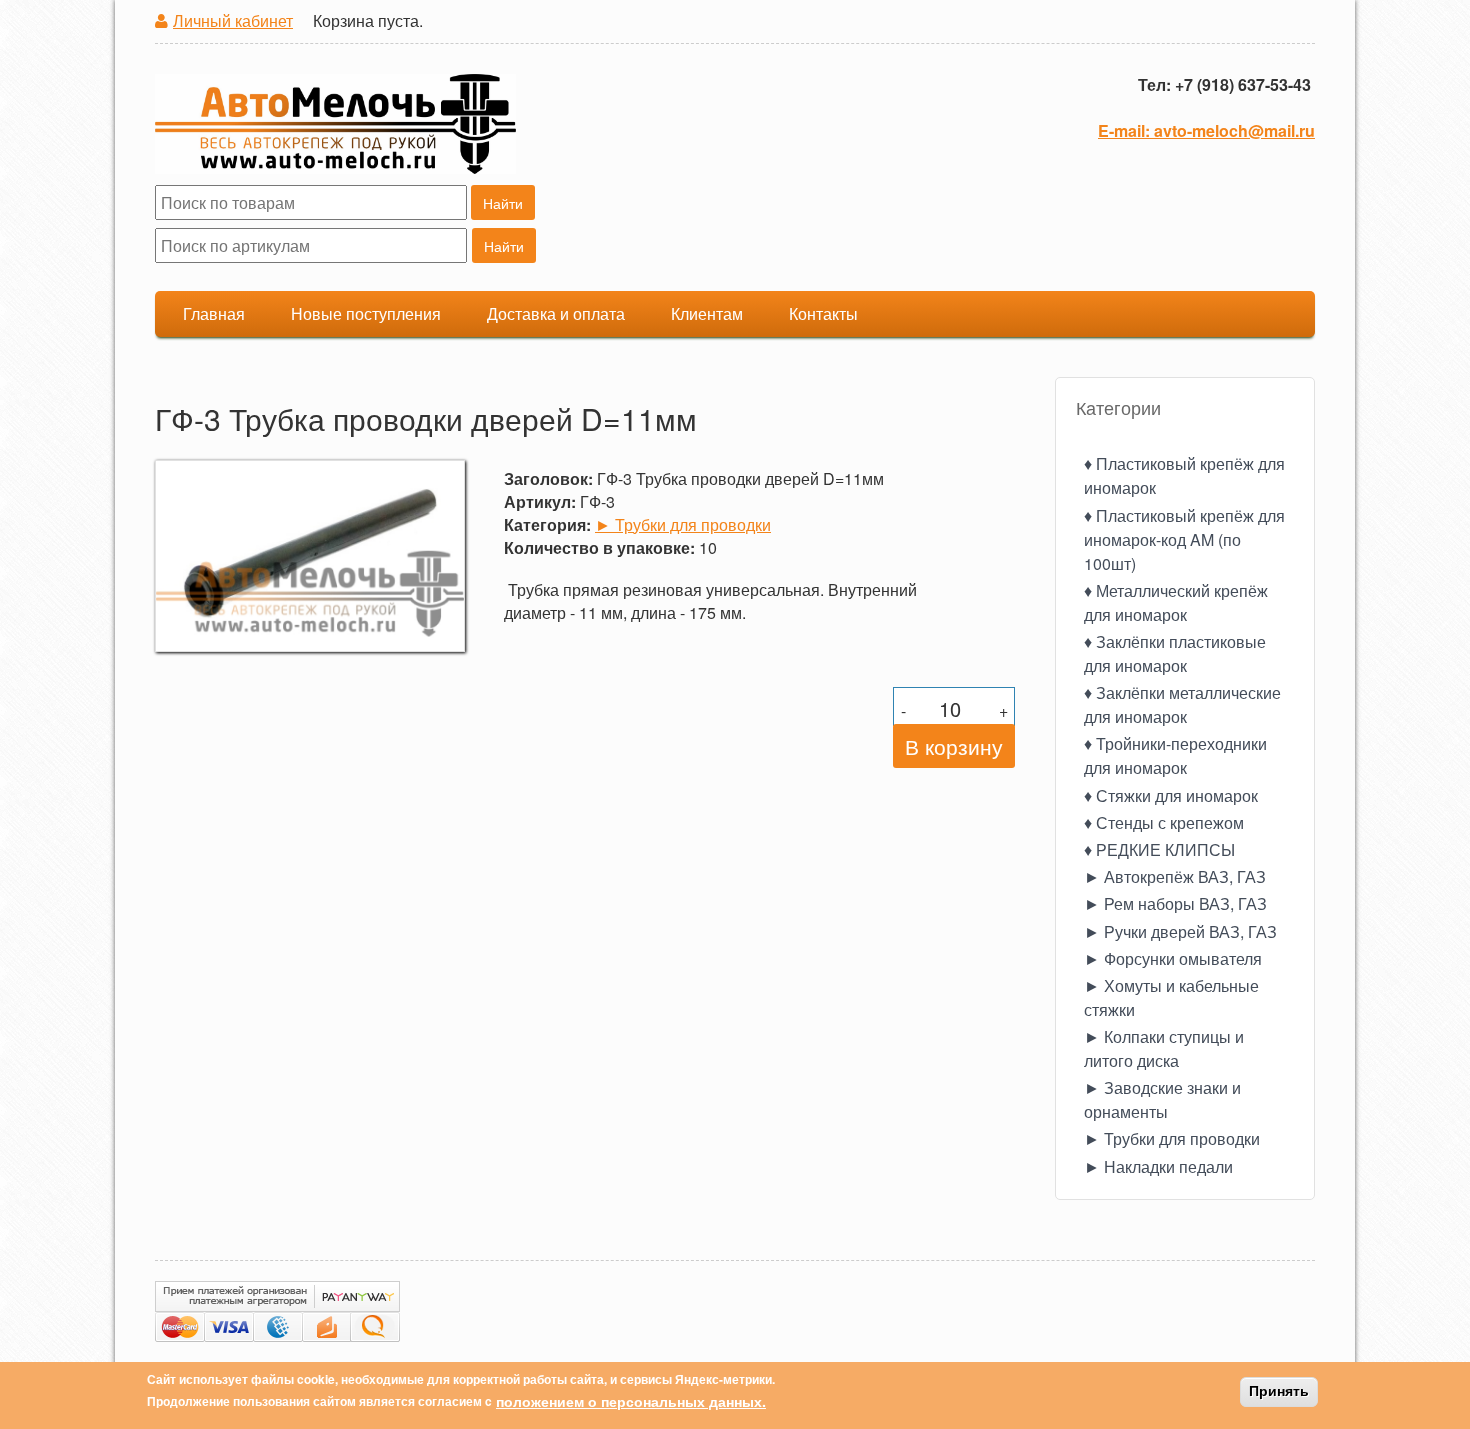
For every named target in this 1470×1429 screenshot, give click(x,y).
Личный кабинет (233, 20)
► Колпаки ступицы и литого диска (1164, 1048)
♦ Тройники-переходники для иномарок (1175, 755)
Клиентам (707, 313)
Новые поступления (366, 313)
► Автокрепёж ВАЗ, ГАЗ (1175, 876)
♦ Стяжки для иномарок (1171, 795)
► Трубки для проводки (683, 524)
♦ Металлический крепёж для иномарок (1176, 602)
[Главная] (335, 127)
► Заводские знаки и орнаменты (1162, 1099)
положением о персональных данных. (631, 1401)
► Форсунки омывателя (1173, 958)
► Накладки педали (1158, 1166)
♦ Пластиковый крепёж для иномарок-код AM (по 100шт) (1184, 539)
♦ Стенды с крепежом (1164, 822)
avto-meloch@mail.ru (1234, 130)
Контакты (823, 313)
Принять (1279, 1392)
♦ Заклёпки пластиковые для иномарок (1175, 653)
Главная (214, 313)
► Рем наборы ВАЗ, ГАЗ (1175, 903)
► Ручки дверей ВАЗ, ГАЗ (1180, 931)
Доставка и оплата (556, 313)
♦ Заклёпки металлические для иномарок (1182, 704)
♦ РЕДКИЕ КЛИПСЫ (1159, 849)
